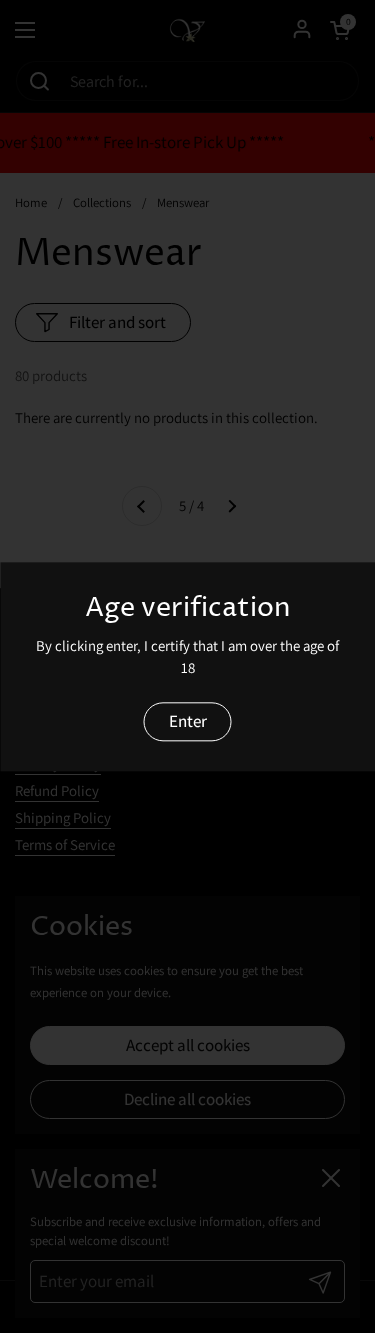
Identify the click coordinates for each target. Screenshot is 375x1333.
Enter (188, 721)
